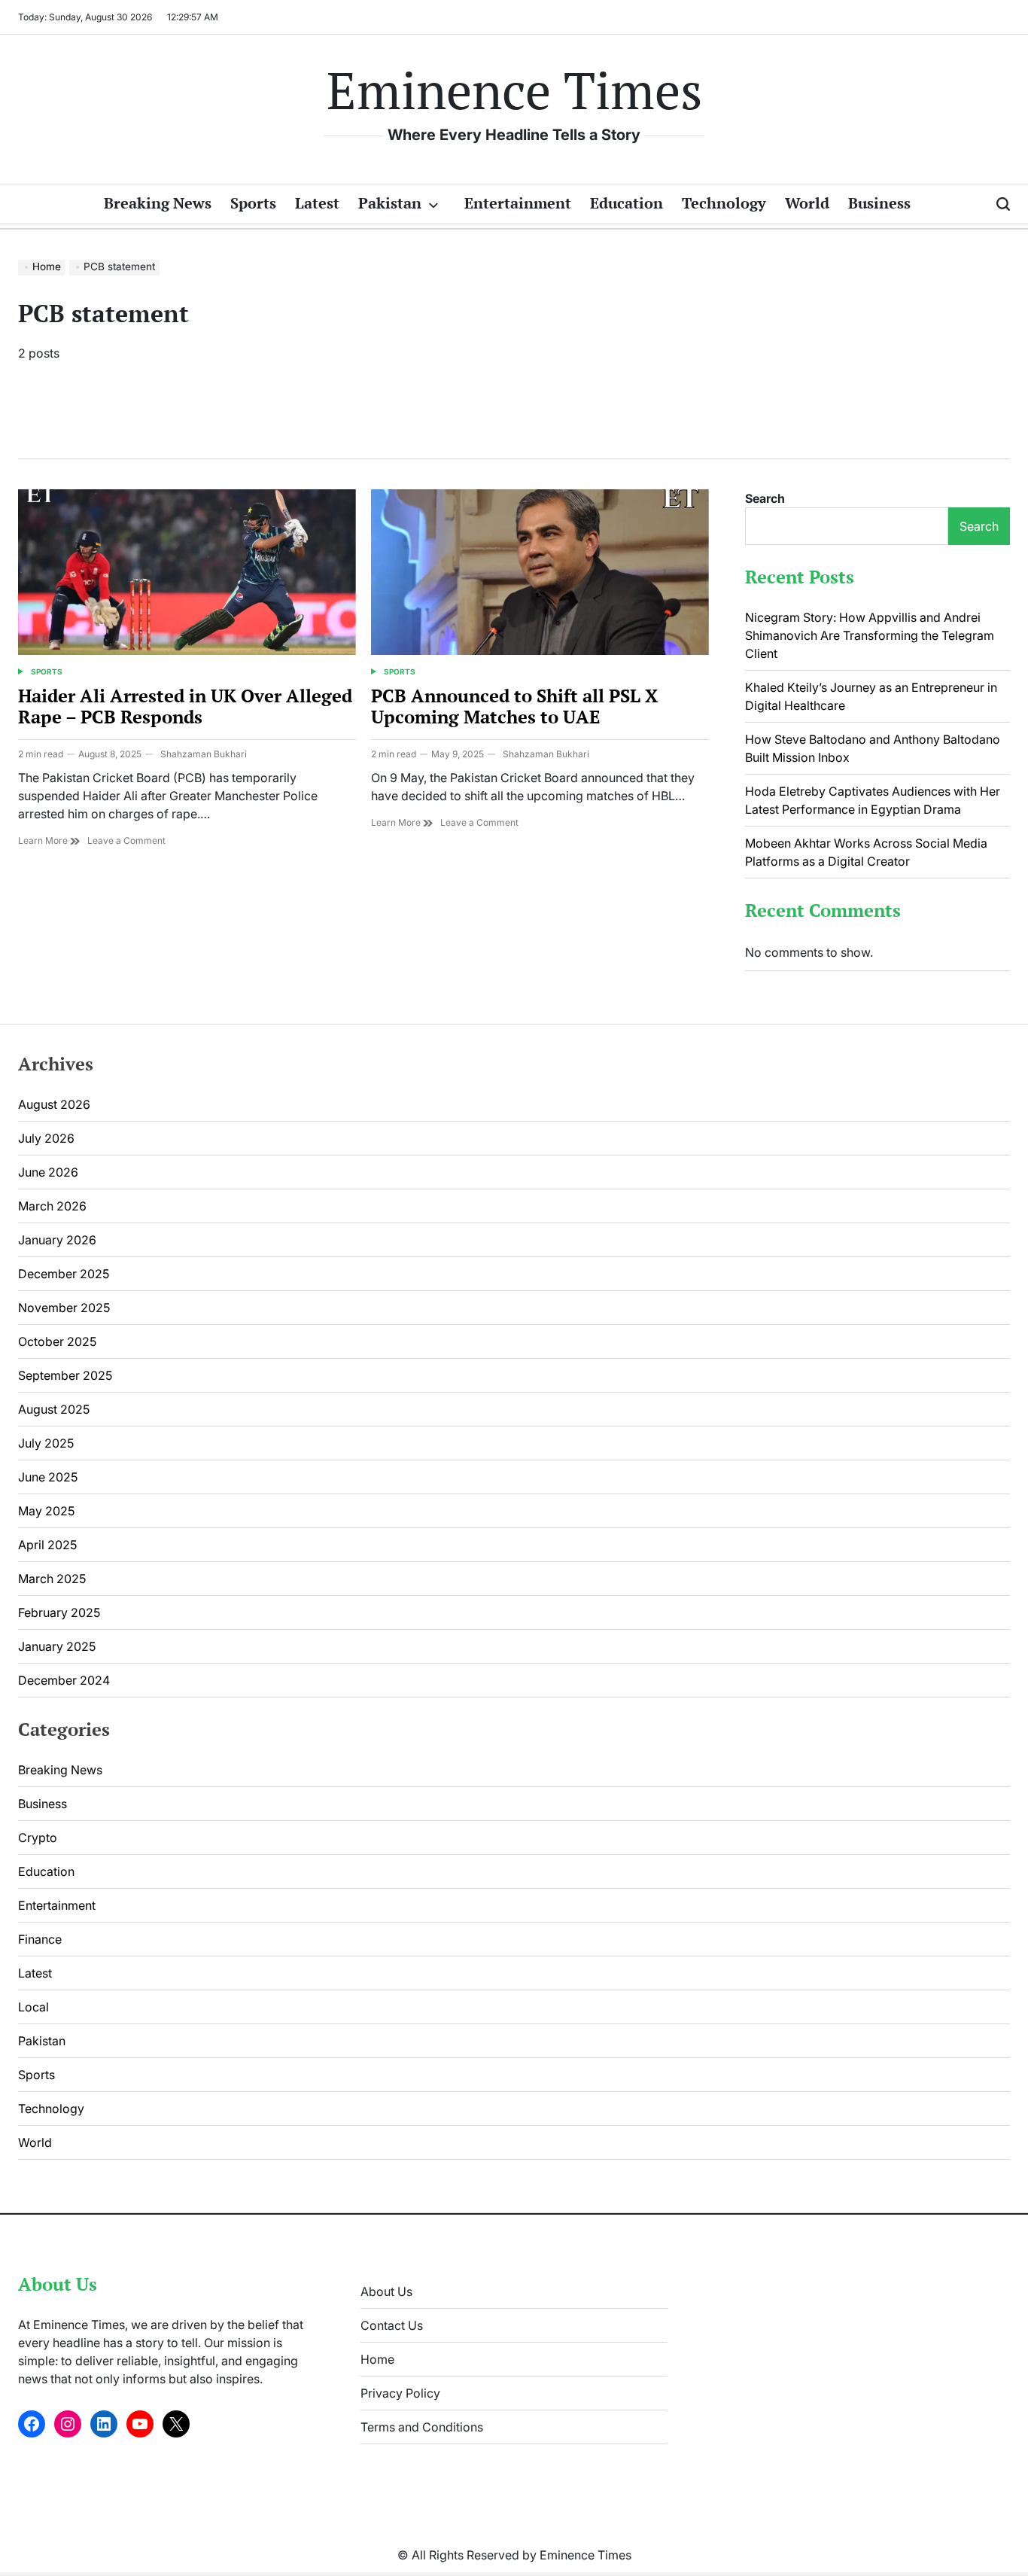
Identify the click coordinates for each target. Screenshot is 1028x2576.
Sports (253, 203)
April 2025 (47, 1545)
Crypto (38, 1838)
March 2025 (52, 1579)
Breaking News (158, 203)
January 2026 (57, 1240)
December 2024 (64, 1680)
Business (879, 203)
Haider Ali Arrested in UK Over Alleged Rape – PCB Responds (185, 706)
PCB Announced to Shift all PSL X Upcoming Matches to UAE (514, 706)
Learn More (44, 840)
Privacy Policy (400, 2393)
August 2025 (54, 1409)
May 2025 (46, 1511)
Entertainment (518, 203)
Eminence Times (514, 90)
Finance (40, 1939)
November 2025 (64, 1308)
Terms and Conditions (422, 2427)
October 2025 (57, 1341)
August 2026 (54, 1104)
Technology (724, 203)
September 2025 (65, 1375)
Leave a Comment (126, 841)
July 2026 (46, 1138)
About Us (386, 2291)
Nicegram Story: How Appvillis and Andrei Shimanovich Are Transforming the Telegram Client (870, 635)
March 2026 (52, 1206)
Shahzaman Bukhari (204, 754)
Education (627, 203)
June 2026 (48, 1172)
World (807, 203)
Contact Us (392, 2325)
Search (765, 498)
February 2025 (59, 1612)
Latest (317, 203)
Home (377, 2359)
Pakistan (390, 203)
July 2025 (46, 1443)
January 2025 (57, 1646)
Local (33, 2007)
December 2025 (64, 1274)
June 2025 (48, 1477)
